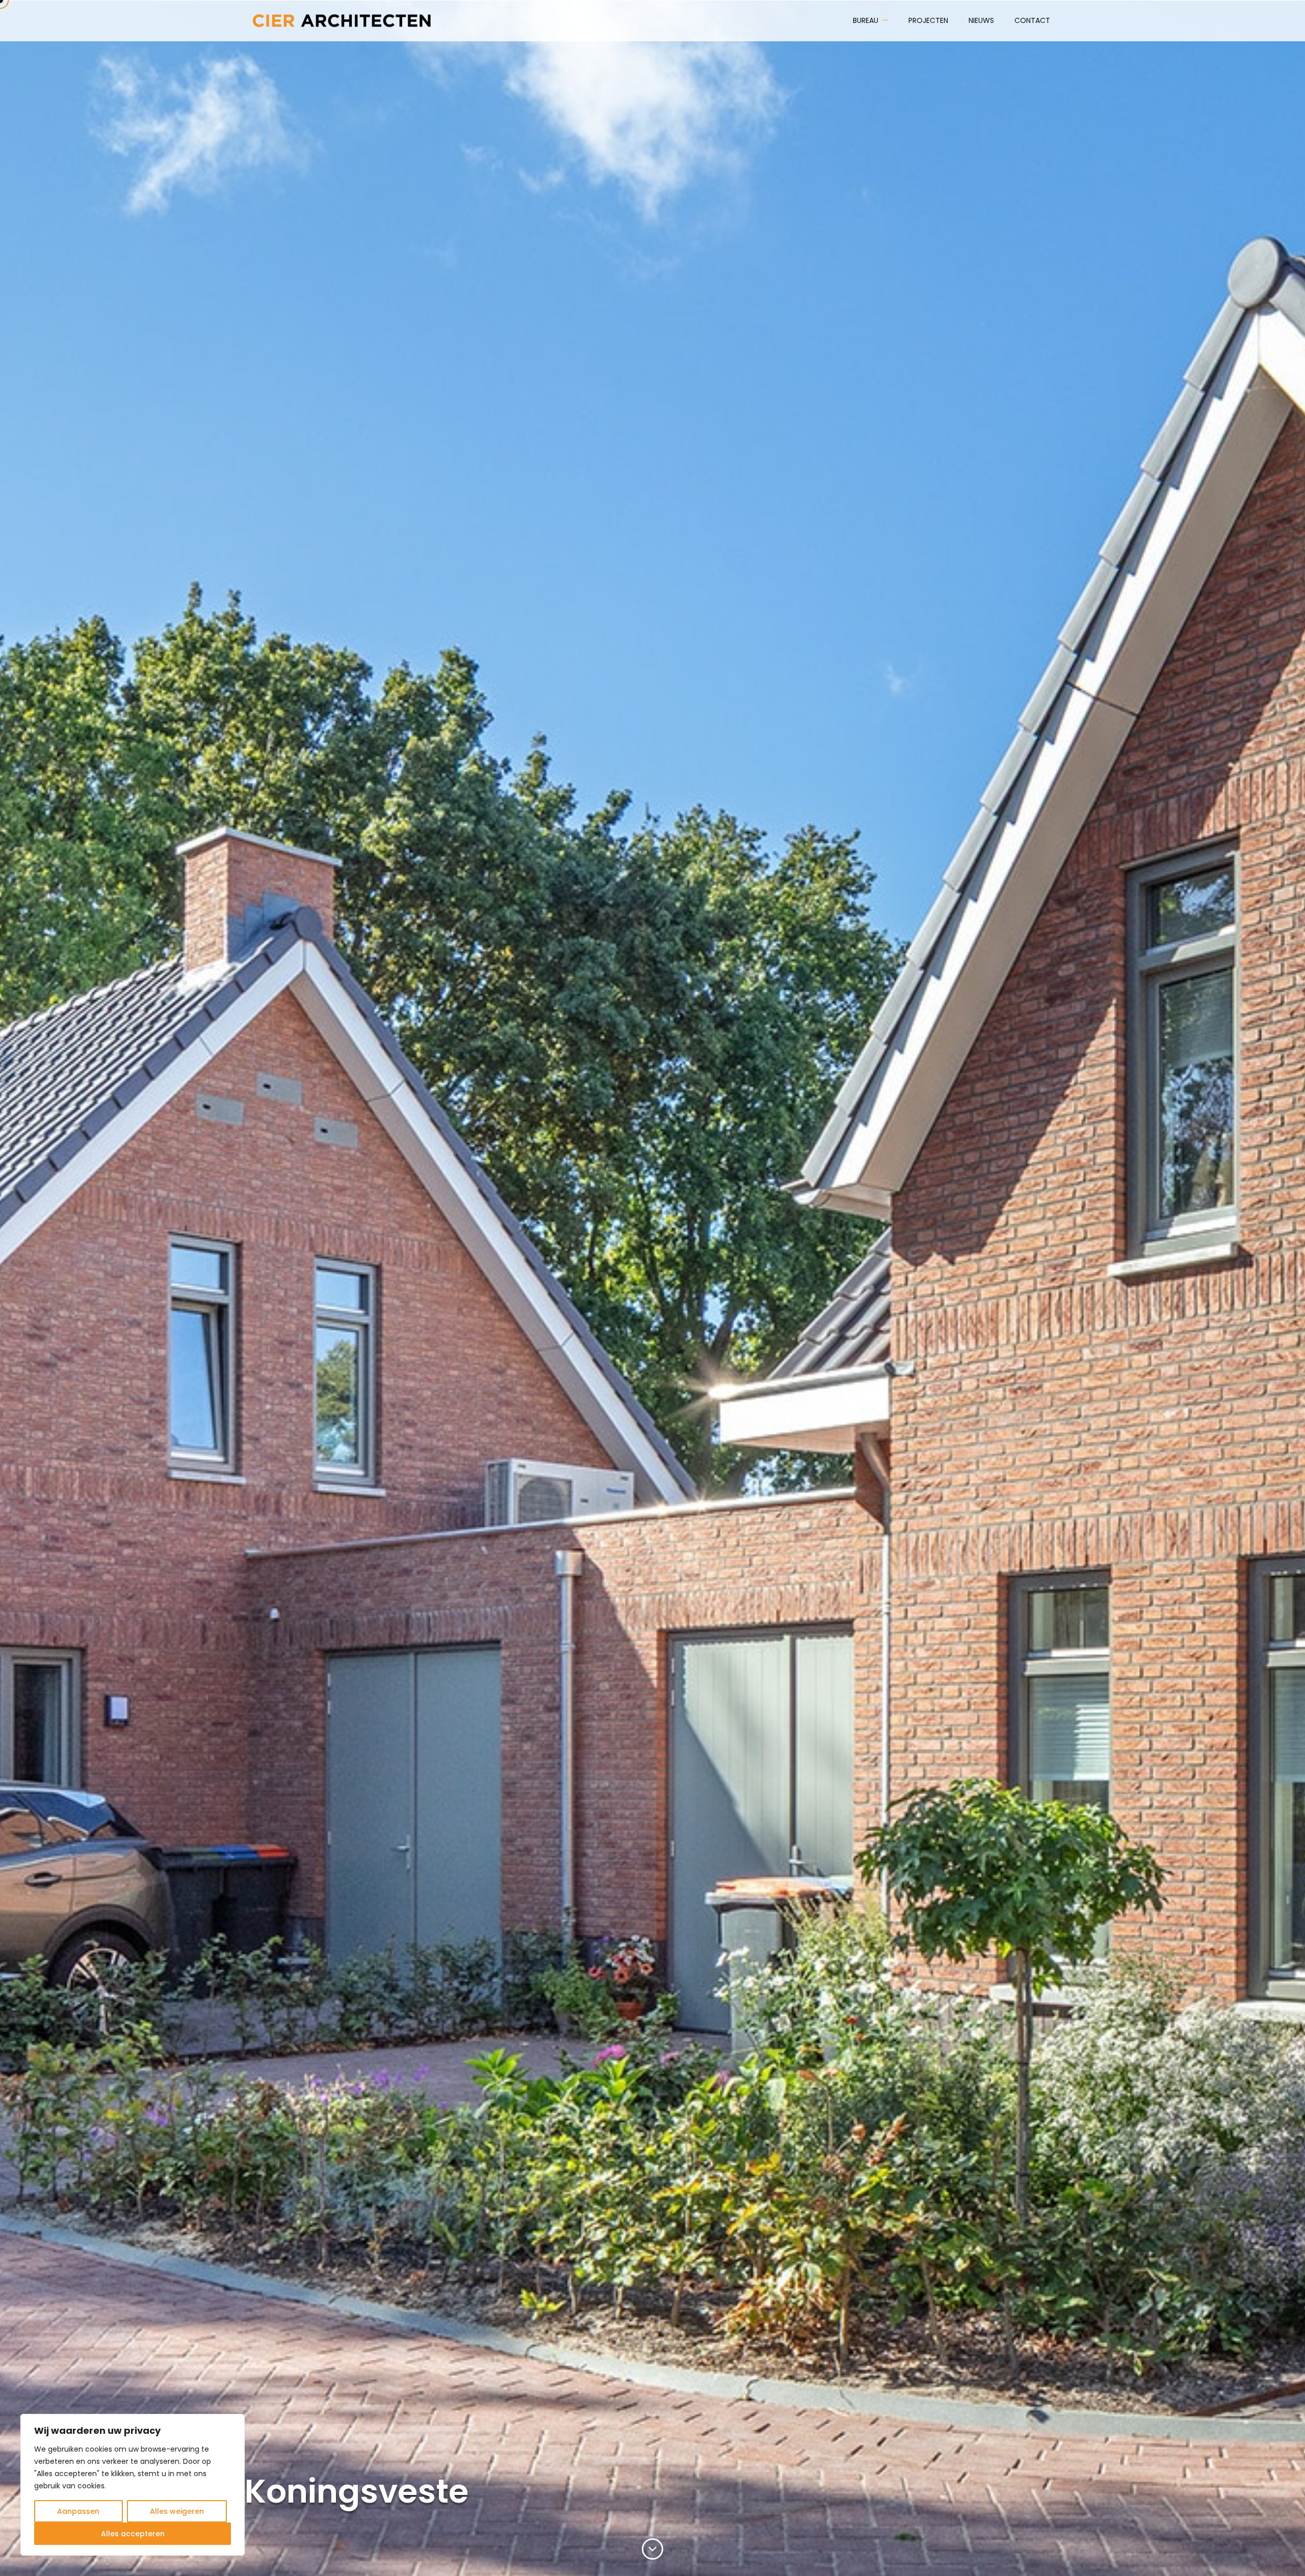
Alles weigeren (177, 2511)
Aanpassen (78, 2511)
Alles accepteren (133, 2534)
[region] (133, 2485)
